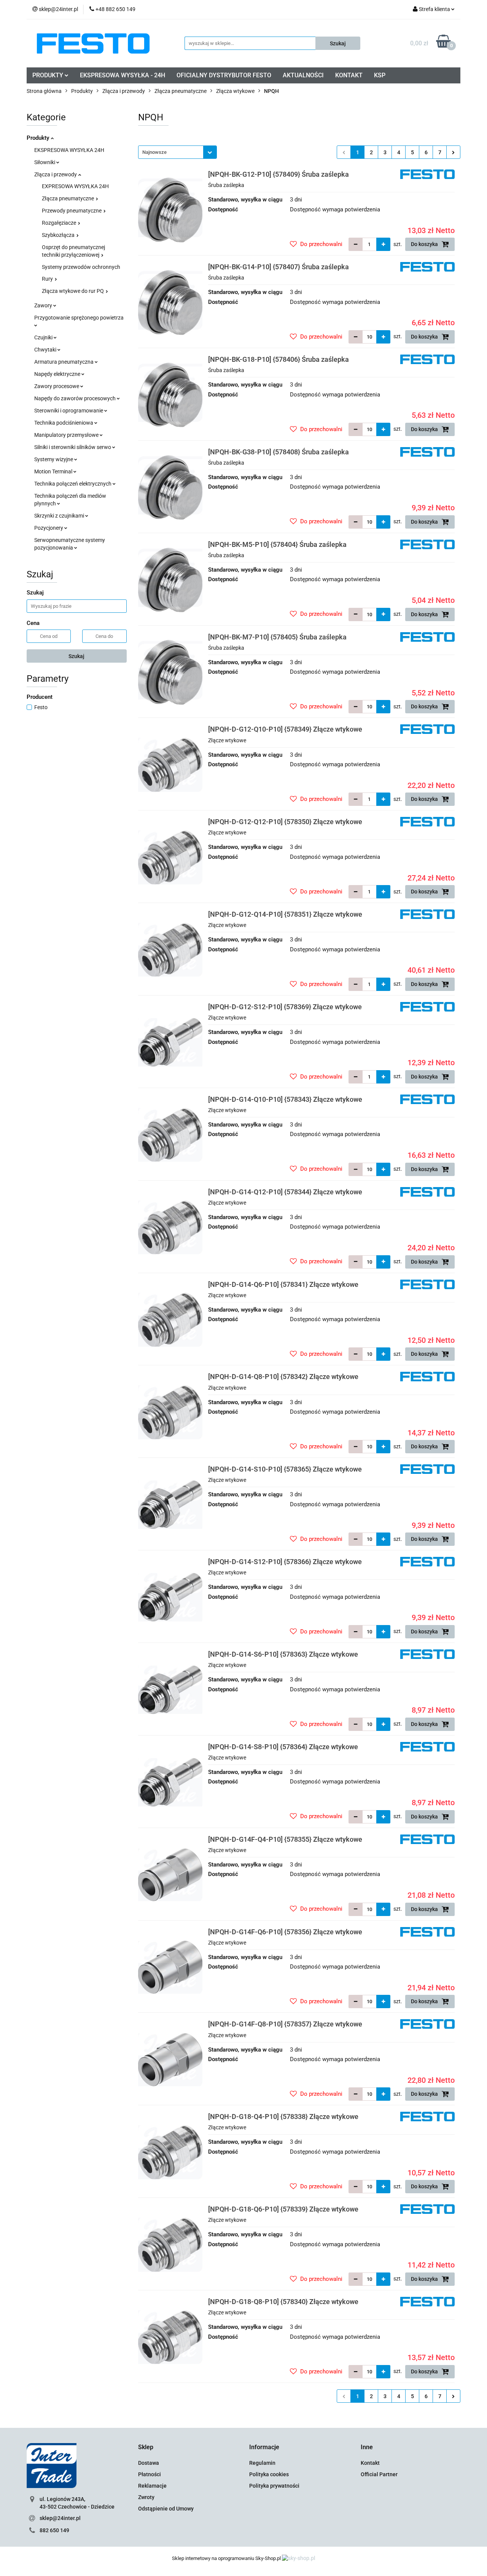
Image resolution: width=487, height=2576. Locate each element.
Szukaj (76, 656)
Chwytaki (46, 350)
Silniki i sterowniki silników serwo (73, 447)
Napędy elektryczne (58, 374)
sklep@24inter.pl (60, 2518)
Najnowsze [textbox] (154, 152)
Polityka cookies (269, 2474)
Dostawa (149, 2463)
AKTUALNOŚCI (303, 75)
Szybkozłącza (59, 235)
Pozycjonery (49, 528)
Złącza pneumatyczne (68, 198)
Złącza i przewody (56, 174)
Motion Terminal (54, 471)
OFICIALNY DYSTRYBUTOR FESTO (224, 75)
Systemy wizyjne (54, 459)
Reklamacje (152, 2486)
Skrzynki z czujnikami (60, 516)
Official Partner (379, 2474)
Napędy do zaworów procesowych (76, 398)
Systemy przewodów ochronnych (81, 267)
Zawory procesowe (57, 386)
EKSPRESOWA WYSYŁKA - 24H (123, 75)
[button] (146, 2447)
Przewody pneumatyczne (72, 211)
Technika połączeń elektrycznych (73, 484)
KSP (380, 75)
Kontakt (370, 2463)
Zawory (44, 305)
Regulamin (262, 2463)
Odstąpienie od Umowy (166, 2509)
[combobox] (177, 152)
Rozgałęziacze (60, 223)
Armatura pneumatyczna (64, 362)
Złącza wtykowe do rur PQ (73, 291)
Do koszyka (425, 244)
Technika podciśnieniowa (64, 423)
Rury (48, 279)
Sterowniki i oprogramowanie (69, 411)
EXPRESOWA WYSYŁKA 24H (75, 186)
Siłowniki (45, 162)
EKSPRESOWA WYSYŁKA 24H (69, 150)
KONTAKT (349, 75)
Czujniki (44, 337)
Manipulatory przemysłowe (67, 435)
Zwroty (146, 2497)
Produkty (39, 138)
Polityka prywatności (274, 2486)
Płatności (150, 2474)
